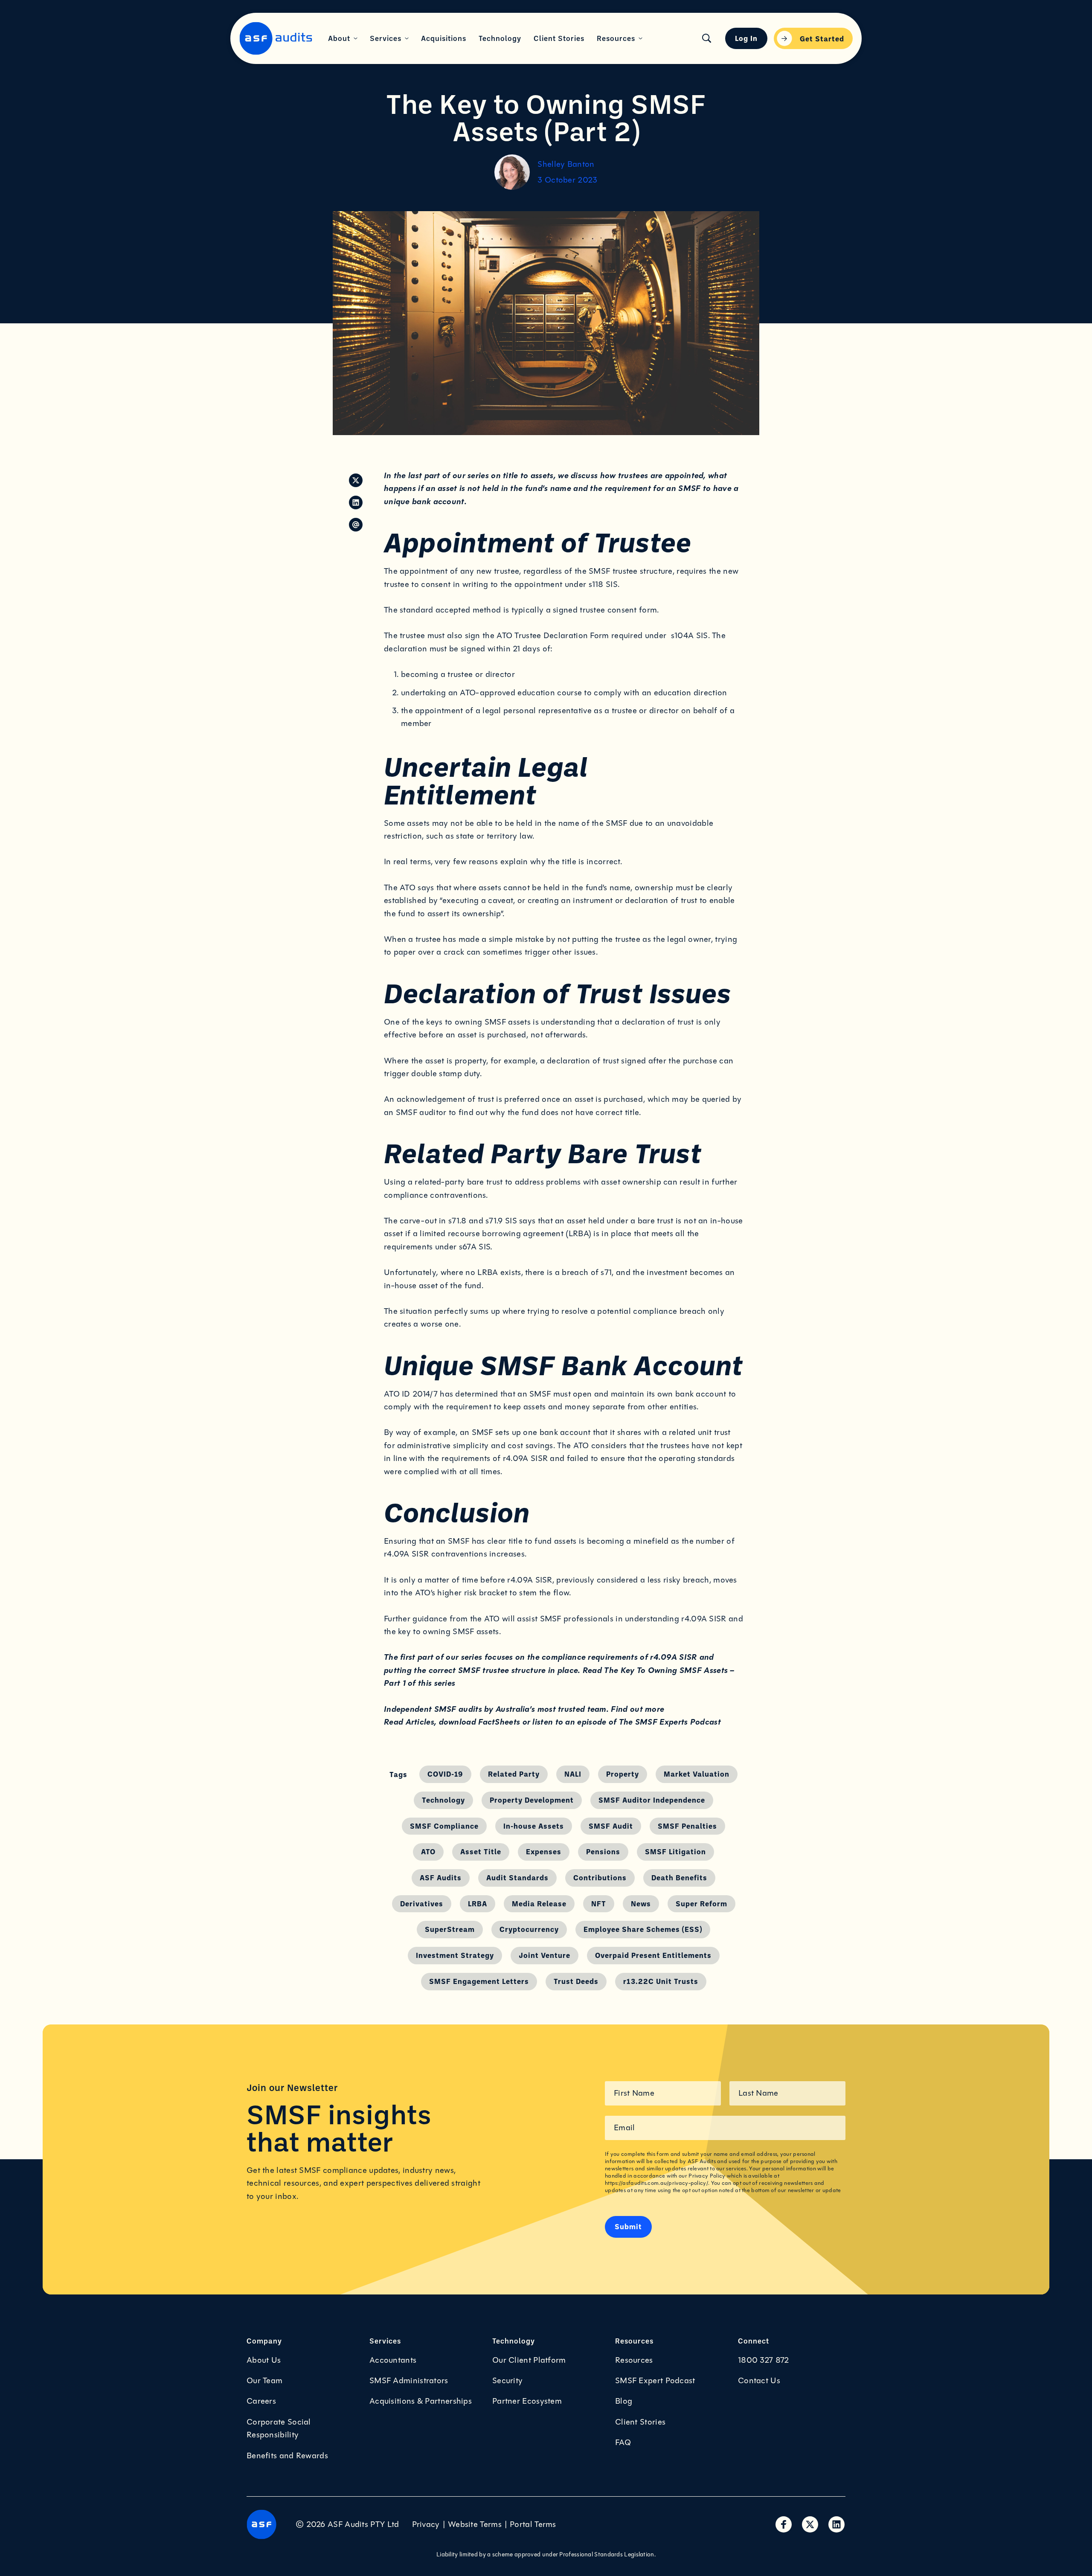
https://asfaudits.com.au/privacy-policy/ (656, 2183)
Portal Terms (533, 2524)
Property (623, 1774)
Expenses (544, 1851)
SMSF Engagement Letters (479, 1981)
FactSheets (499, 1722)
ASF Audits (441, 1877)
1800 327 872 (764, 2360)
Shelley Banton (566, 164)
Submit (628, 2226)
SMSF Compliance (444, 1826)
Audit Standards (517, 1877)
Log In (746, 38)
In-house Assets (534, 1826)
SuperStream (450, 1929)
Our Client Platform (529, 2360)
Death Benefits (679, 1877)
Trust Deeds (576, 1981)
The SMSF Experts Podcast (670, 1722)
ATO (428, 1851)
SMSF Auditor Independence (652, 1800)
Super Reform (701, 1903)
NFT (599, 1903)
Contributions (600, 1877)
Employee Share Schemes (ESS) (643, 1929)
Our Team (264, 2381)
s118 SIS (603, 584)
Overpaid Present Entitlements (653, 1955)
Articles (420, 1722)
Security (507, 2381)
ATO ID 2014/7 (411, 1394)
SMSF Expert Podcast (655, 2381)
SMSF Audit (611, 1826)
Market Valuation (697, 1774)
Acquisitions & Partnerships (421, 2401)
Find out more (637, 1709)
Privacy (426, 2524)
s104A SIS (690, 636)
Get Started (822, 38)
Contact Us (759, 2381)
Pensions (603, 1851)
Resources (634, 2360)
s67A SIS (475, 1247)
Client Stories (640, 2422)
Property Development (532, 1800)
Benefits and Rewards (287, 2456)
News (641, 1903)
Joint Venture (545, 1955)
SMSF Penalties (687, 1826)
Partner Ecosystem (527, 2401)
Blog (624, 2401)
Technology (443, 1800)
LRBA (478, 1903)
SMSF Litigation (675, 1851)
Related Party (514, 1774)
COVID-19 (445, 1774)
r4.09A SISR (406, 1554)
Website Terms (475, 2524)
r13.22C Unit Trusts (661, 1981)
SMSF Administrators (409, 2381)
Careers (261, 2401)
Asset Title (481, 1851)
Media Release (539, 1903)
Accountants (393, 2360)
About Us (264, 2360)
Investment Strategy (455, 1955)
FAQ (623, 2442)
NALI (573, 1774)
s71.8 (457, 1221)
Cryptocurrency (529, 1929)
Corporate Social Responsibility (279, 2428)
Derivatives (422, 1903)
